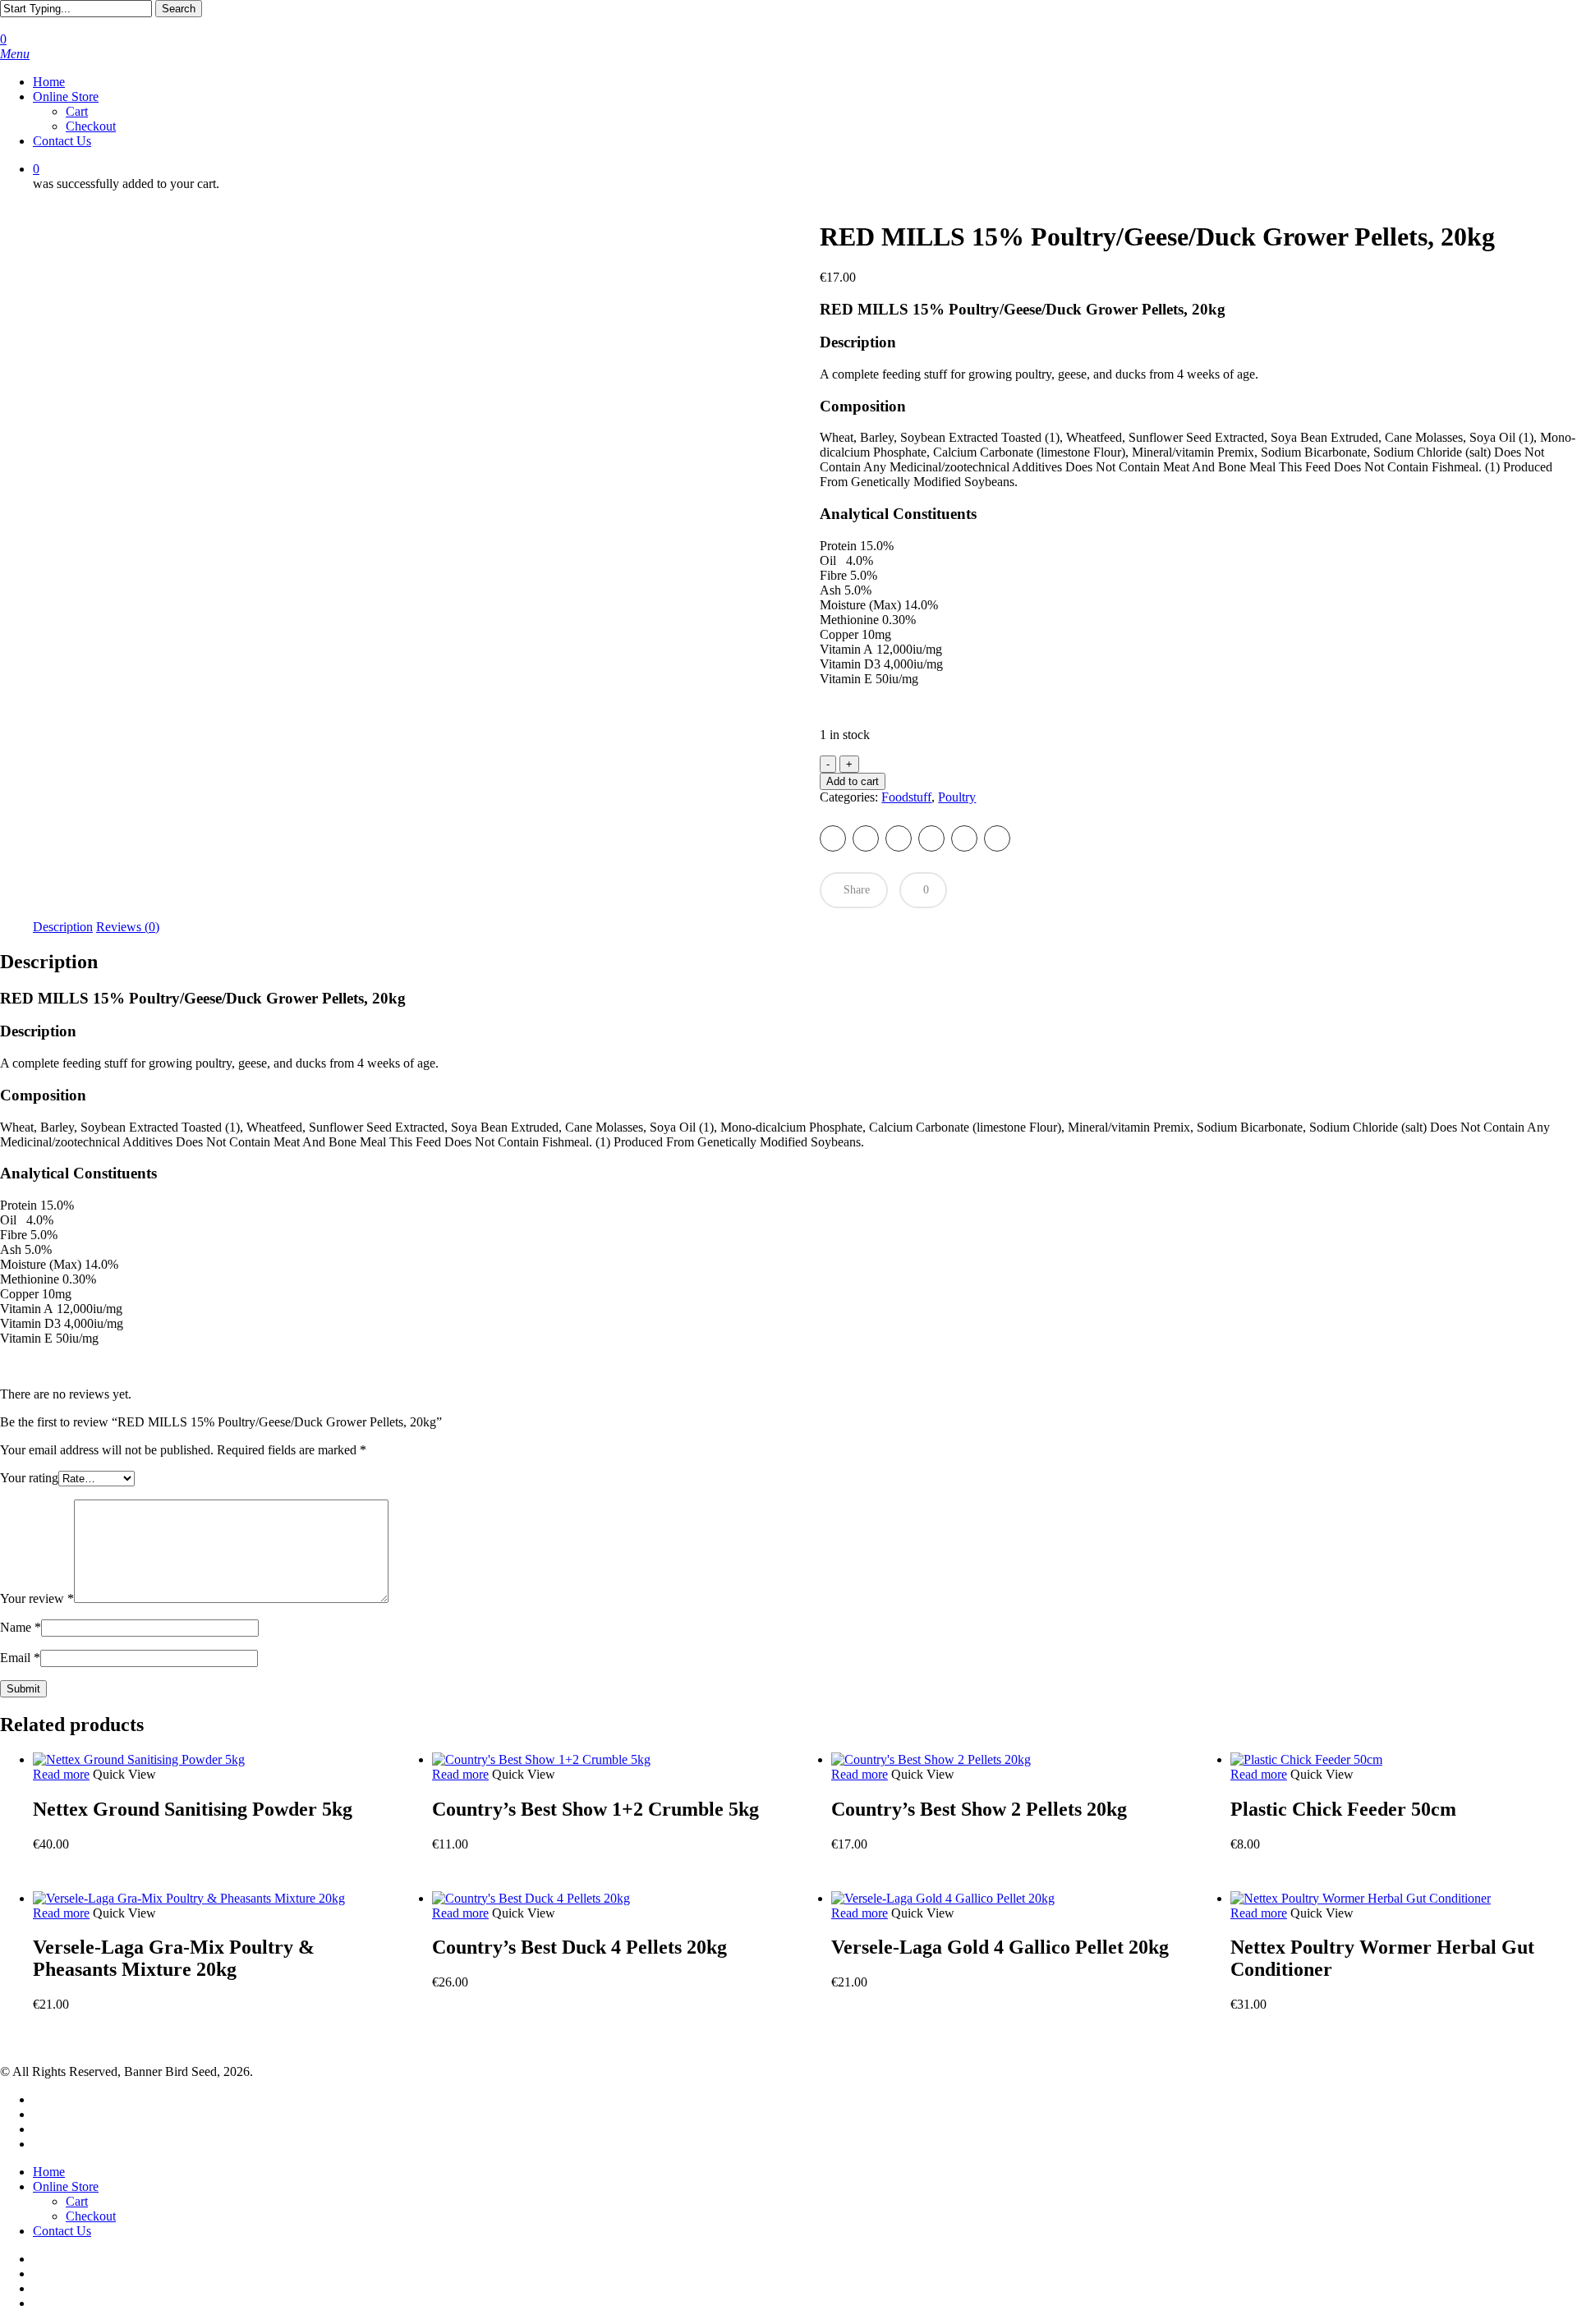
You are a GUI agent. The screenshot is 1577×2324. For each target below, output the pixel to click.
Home (49, 2172)
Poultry (957, 797)
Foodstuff (906, 797)
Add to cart (853, 781)
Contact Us (62, 2231)
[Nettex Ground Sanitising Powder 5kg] (139, 1759)
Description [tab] (63, 927)
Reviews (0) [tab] (128, 927)
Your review (37, 1598)
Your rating (29, 1478)
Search (179, 9)
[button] (15, 54)
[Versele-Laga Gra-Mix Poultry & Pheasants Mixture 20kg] (189, 1898)
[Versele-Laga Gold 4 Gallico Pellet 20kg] (943, 1898)
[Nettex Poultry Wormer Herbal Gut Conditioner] (1361, 1898)
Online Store (66, 2186)
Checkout (91, 2216)
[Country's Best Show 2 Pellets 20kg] (931, 1759)
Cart (77, 2201)
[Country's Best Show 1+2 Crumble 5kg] (541, 1759)
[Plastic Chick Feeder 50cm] (1306, 1759)
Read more (61, 1774)
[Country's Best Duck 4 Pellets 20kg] (531, 1898)
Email (20, 1658)
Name (21, 1627)
